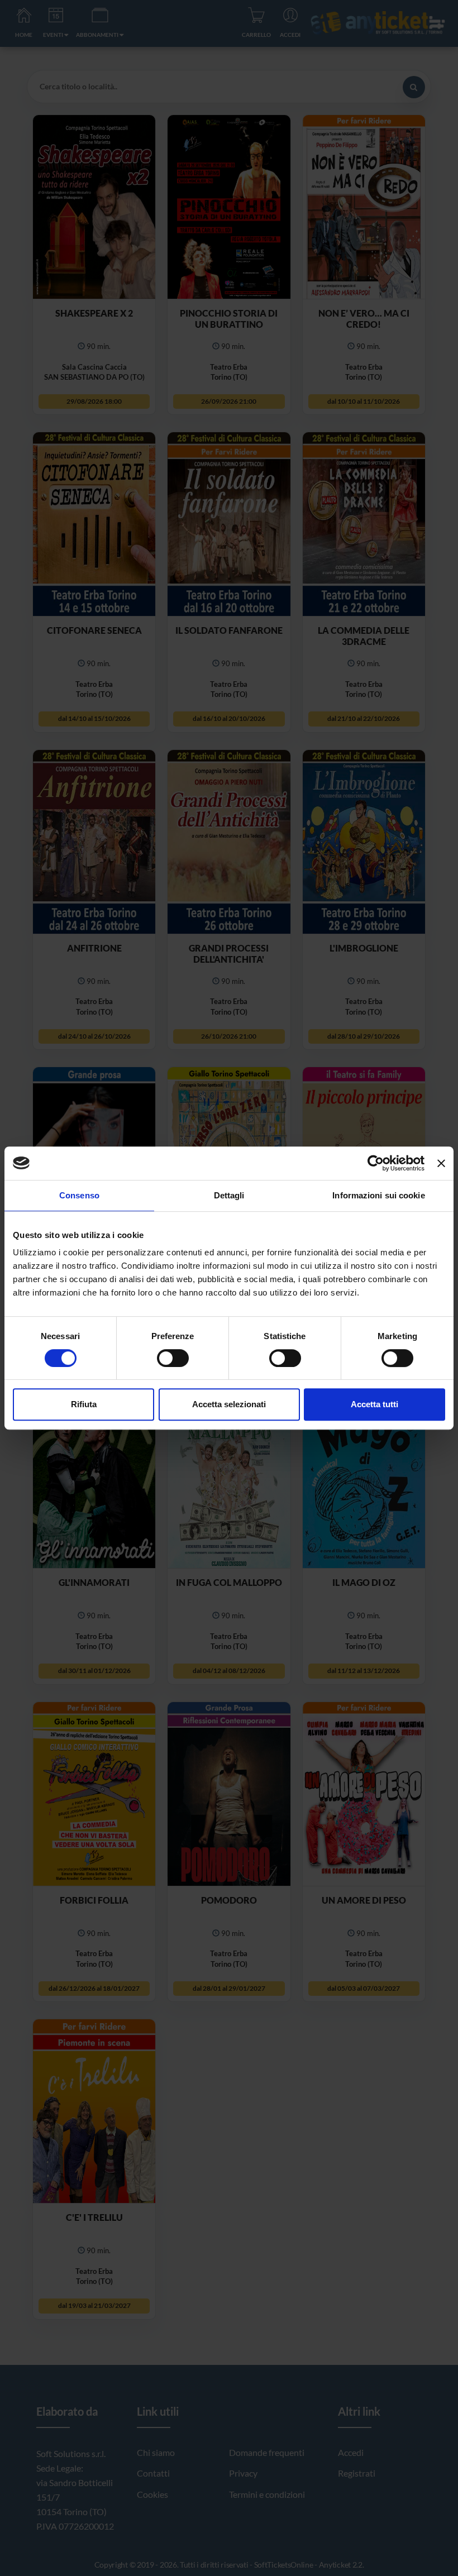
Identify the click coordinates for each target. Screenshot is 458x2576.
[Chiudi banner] (441, 1163)
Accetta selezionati (229, 1404)
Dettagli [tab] (229, 1195)
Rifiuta (84, 1404)
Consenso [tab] (79, 1195)
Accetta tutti (374, 1404)
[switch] (173, 1358)
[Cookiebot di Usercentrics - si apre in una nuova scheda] (376, 1163)
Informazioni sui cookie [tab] (378, 1195)
